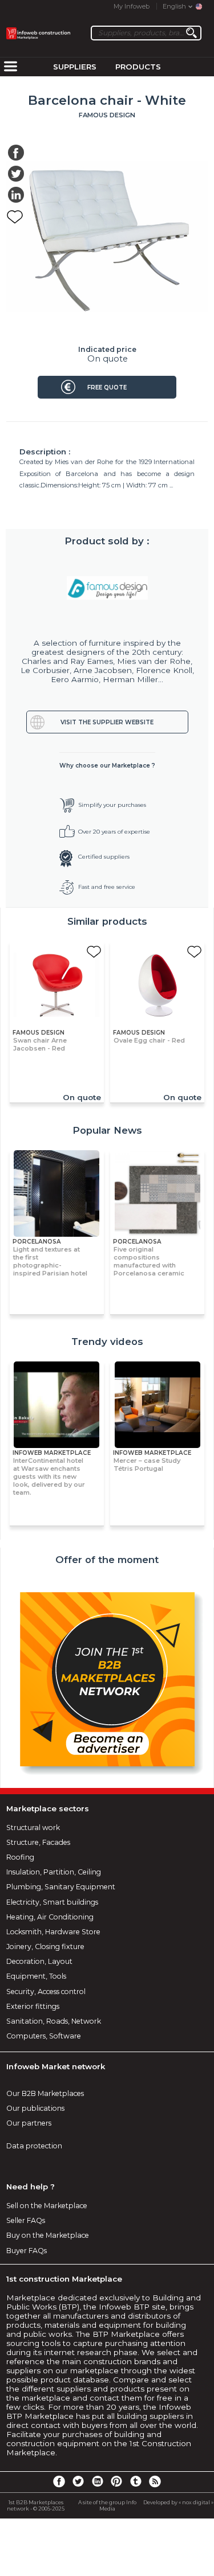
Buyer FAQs (27, 2251)
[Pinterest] (116, 2481)
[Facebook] (59, 2481)
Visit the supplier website (107, 722)
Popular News (107, 1130)
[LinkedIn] (98, 2481)
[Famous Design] (107, 588)
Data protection (34, 2146)
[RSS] (155, 2481)
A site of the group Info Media (107, 2505)
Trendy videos (107, 1342)
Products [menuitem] (138, 67)
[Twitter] (78, 2481)
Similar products (107, 921)
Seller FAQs (26, 2220)
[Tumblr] (136, 2481)
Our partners (29, 2123)
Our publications (35, 2108)
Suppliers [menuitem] (75, 67)
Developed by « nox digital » (178, 2502)
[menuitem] (10, 67)
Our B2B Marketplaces (45, 2093)
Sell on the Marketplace (47, 2206)
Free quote (107, 387)
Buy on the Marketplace (48, 2235)
